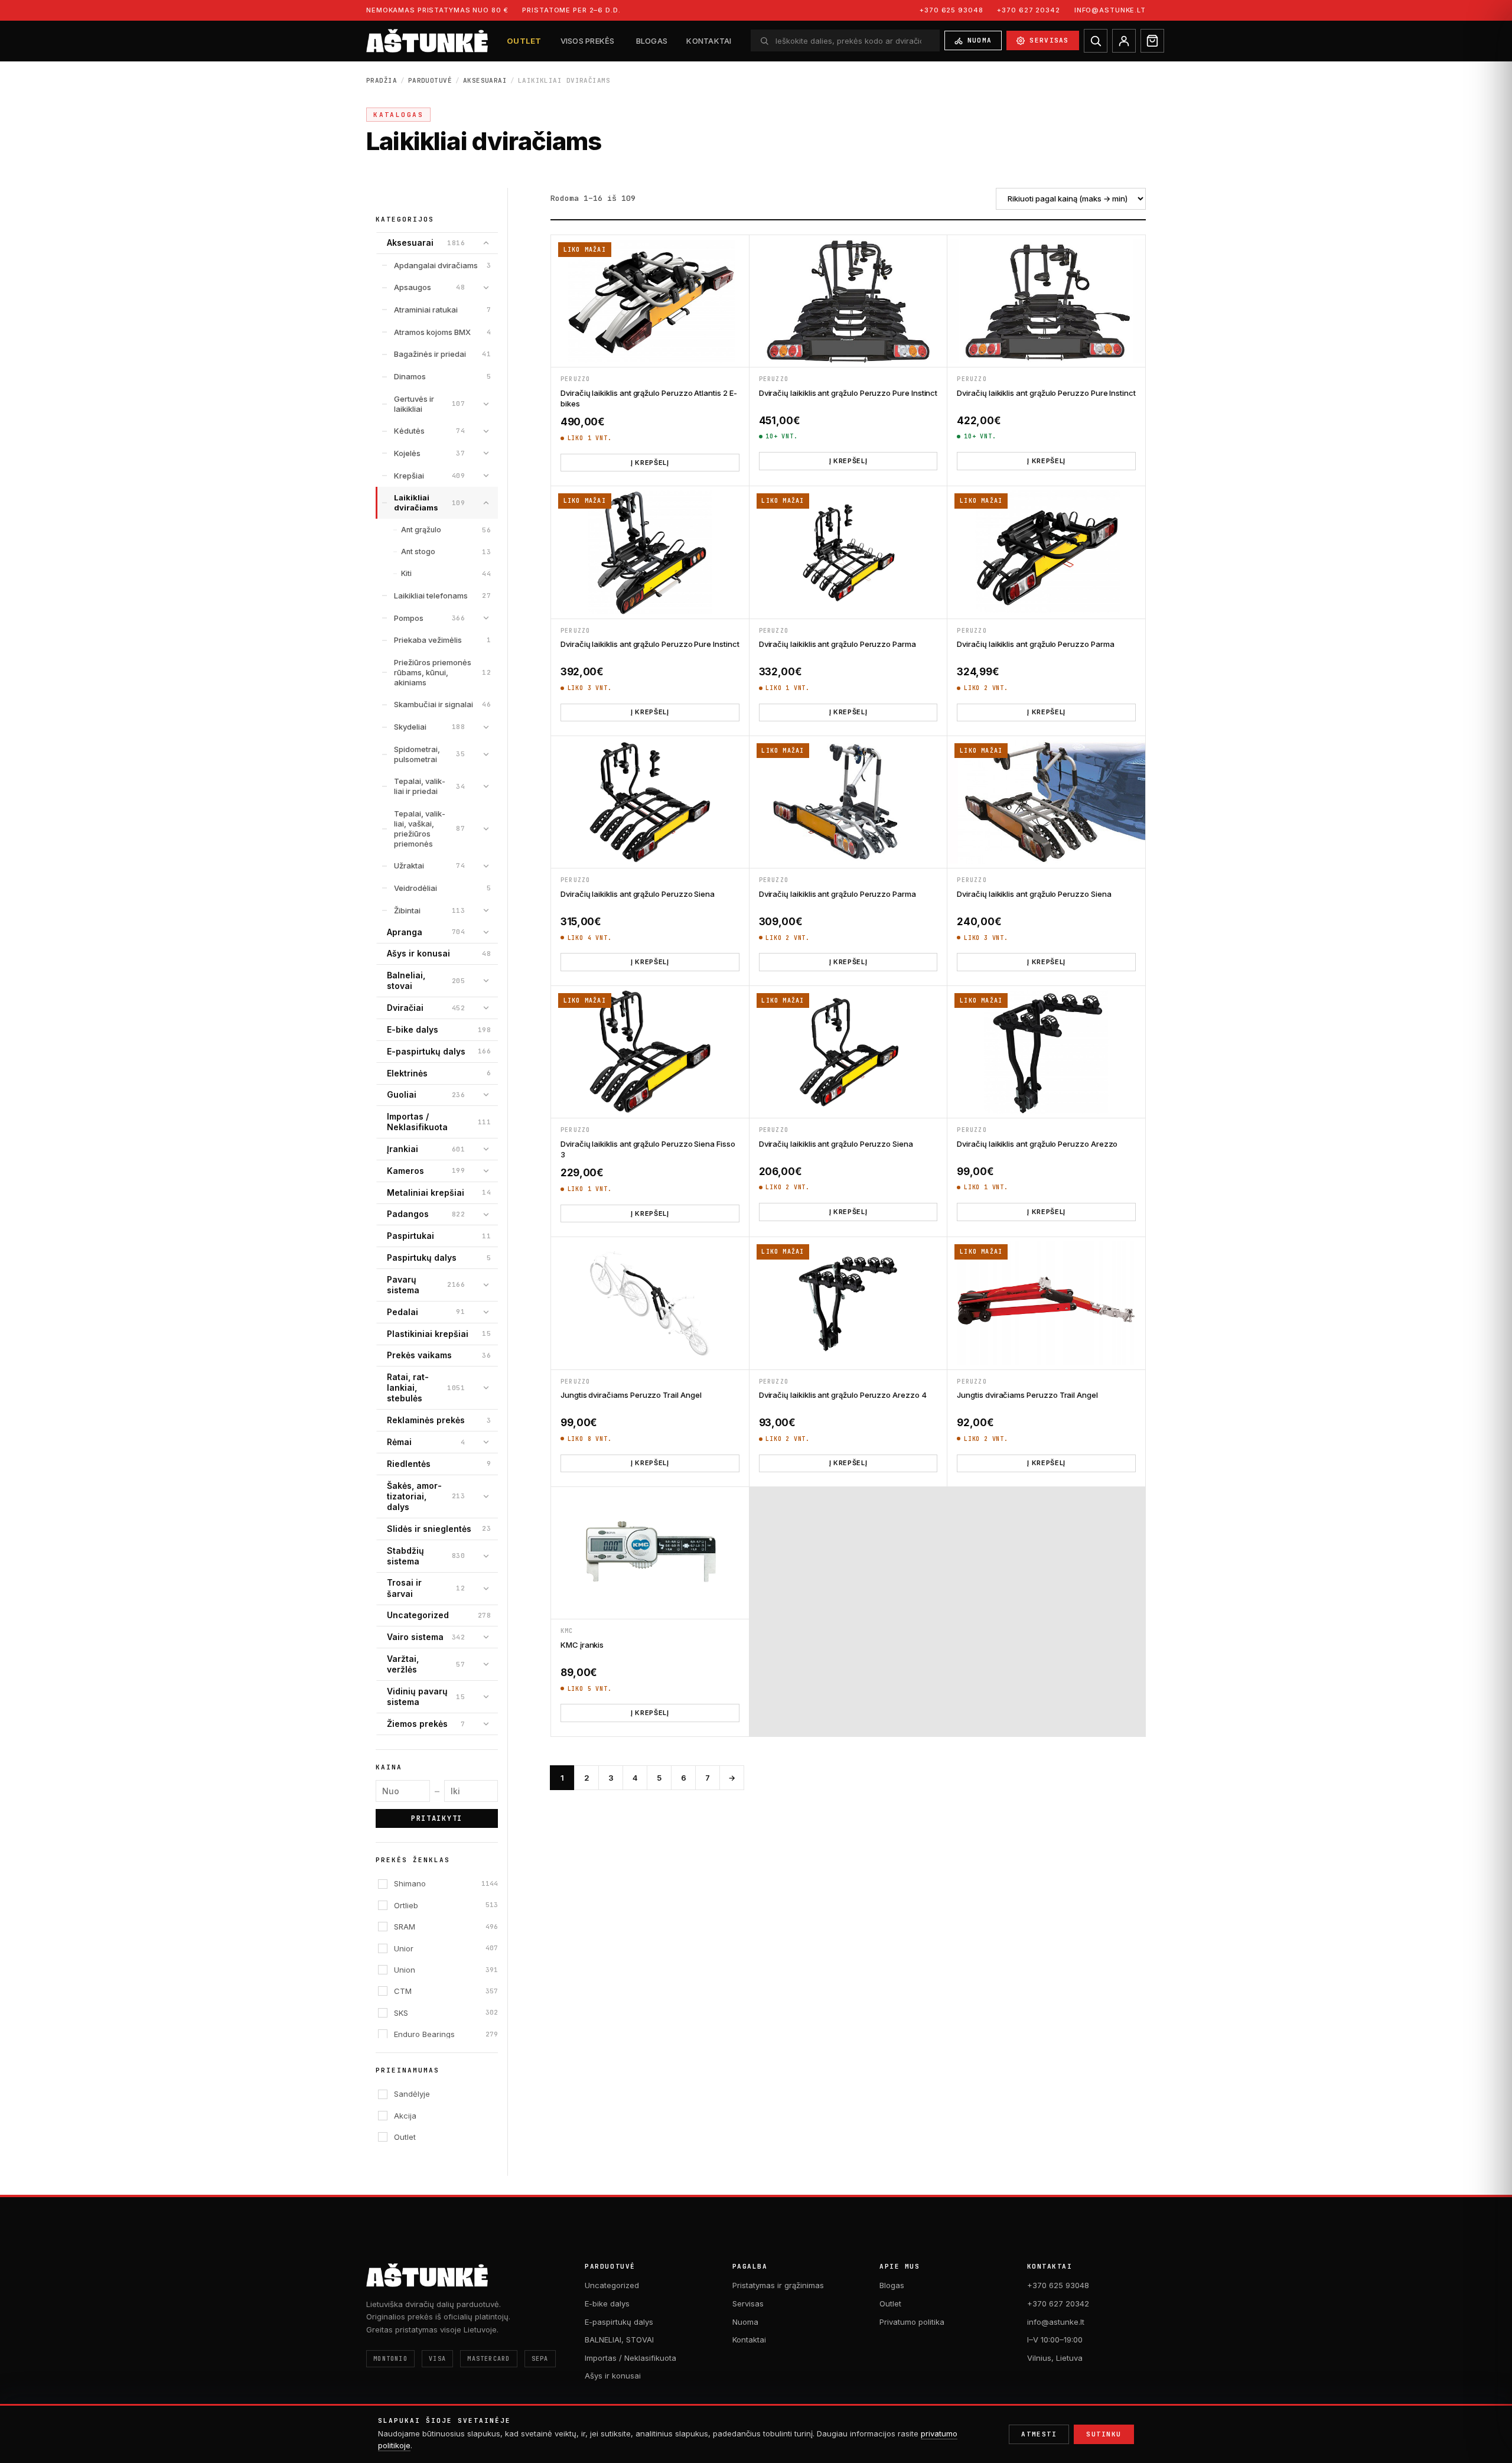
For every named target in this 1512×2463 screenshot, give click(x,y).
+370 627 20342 (1028, 10)
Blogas (652, 41)
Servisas (1049, 40)
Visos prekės (588, 41)
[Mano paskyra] (1124, 41)
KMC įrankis (582, 1645)
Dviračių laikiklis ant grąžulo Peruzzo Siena (638, 894)
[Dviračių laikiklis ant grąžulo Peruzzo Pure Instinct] (848, 301)
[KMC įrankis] (650, 1553)
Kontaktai (709, 41)
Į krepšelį (650, 463)
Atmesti (1039, 2434)
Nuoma (980, 40)
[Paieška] (1096, 41)
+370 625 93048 (951, 10)
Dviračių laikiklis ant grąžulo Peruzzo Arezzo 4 (843, 1395)
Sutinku (1104, 2434)
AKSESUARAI (485, 80)
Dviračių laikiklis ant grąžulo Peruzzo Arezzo (1037, 1144)
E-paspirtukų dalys (619, 2322)
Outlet (524, 41)
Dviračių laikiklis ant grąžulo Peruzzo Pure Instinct (848, 393)
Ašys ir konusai (613, 2376)
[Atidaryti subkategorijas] (486, 243)
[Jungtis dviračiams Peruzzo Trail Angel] (650, 1303)
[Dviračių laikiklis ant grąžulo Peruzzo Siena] (650, 802)
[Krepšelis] (1152, 41)
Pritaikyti (437, 1818)
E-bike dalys (607, 2303)
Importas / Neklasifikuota (630, 2358)
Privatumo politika (912, 2322)
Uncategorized (612, 2285)
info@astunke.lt (1110, 10)
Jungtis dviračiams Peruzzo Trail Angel (631, 1395)
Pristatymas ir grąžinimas (778, 2285)
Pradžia (382, 80)
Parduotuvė (430, 80)
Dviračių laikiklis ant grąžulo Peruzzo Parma (838, 644)
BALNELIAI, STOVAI (619, 2340)
